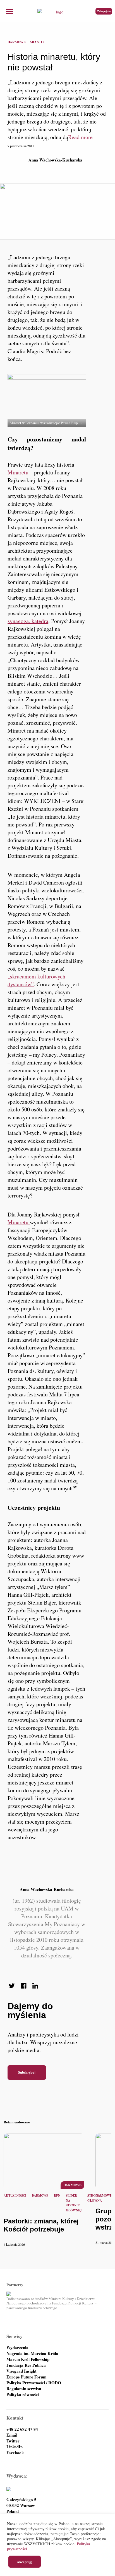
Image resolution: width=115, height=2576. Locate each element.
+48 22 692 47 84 (22, 2429)
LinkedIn (15, 2447)
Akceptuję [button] (25, 2562)
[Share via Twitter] (12, 1986)
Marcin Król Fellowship (28, 2359)
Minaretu (18, 472)
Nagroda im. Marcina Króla (32, 2353)
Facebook (15, 2453)
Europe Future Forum (27, 2377)
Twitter (13, 2441)
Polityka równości (23, 2395)
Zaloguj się (104, 11)
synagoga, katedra (28, 621)
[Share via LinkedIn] (35, 1986)
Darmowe (17, 42)
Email (12, 2435)
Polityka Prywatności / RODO (34, 2383)
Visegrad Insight (21, 2371)
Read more (80, 137)
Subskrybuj (27, 2072)
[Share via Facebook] (23, 1986)
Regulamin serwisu (24, 2389)
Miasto (37, 42)
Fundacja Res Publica (26, 2365)
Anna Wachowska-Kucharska (55, 160)
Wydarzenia (17, 2348)
